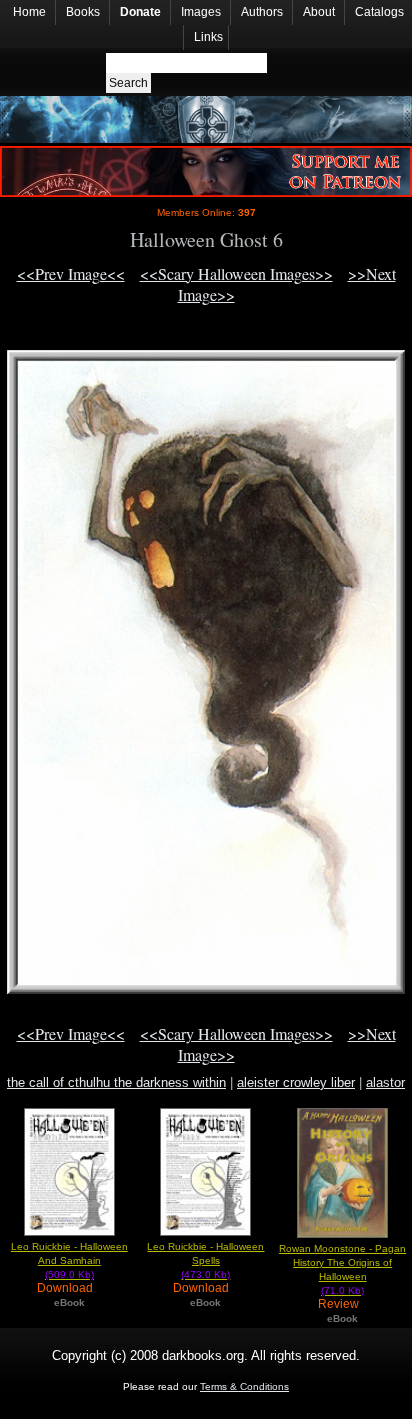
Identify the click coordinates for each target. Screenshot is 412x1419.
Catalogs (379, 12)
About (319, 12)
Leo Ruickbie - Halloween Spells (205, 1260)
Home (29, 12)
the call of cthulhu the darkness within (116, 1082)
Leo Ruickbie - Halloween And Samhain (69, 1260)
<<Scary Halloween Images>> (236, 273)
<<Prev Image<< (71, 273)
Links (208, 37)
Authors (262, 12)
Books (83, 12)
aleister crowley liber (296, 1082)
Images (201, 12)
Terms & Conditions (244, 1386)
